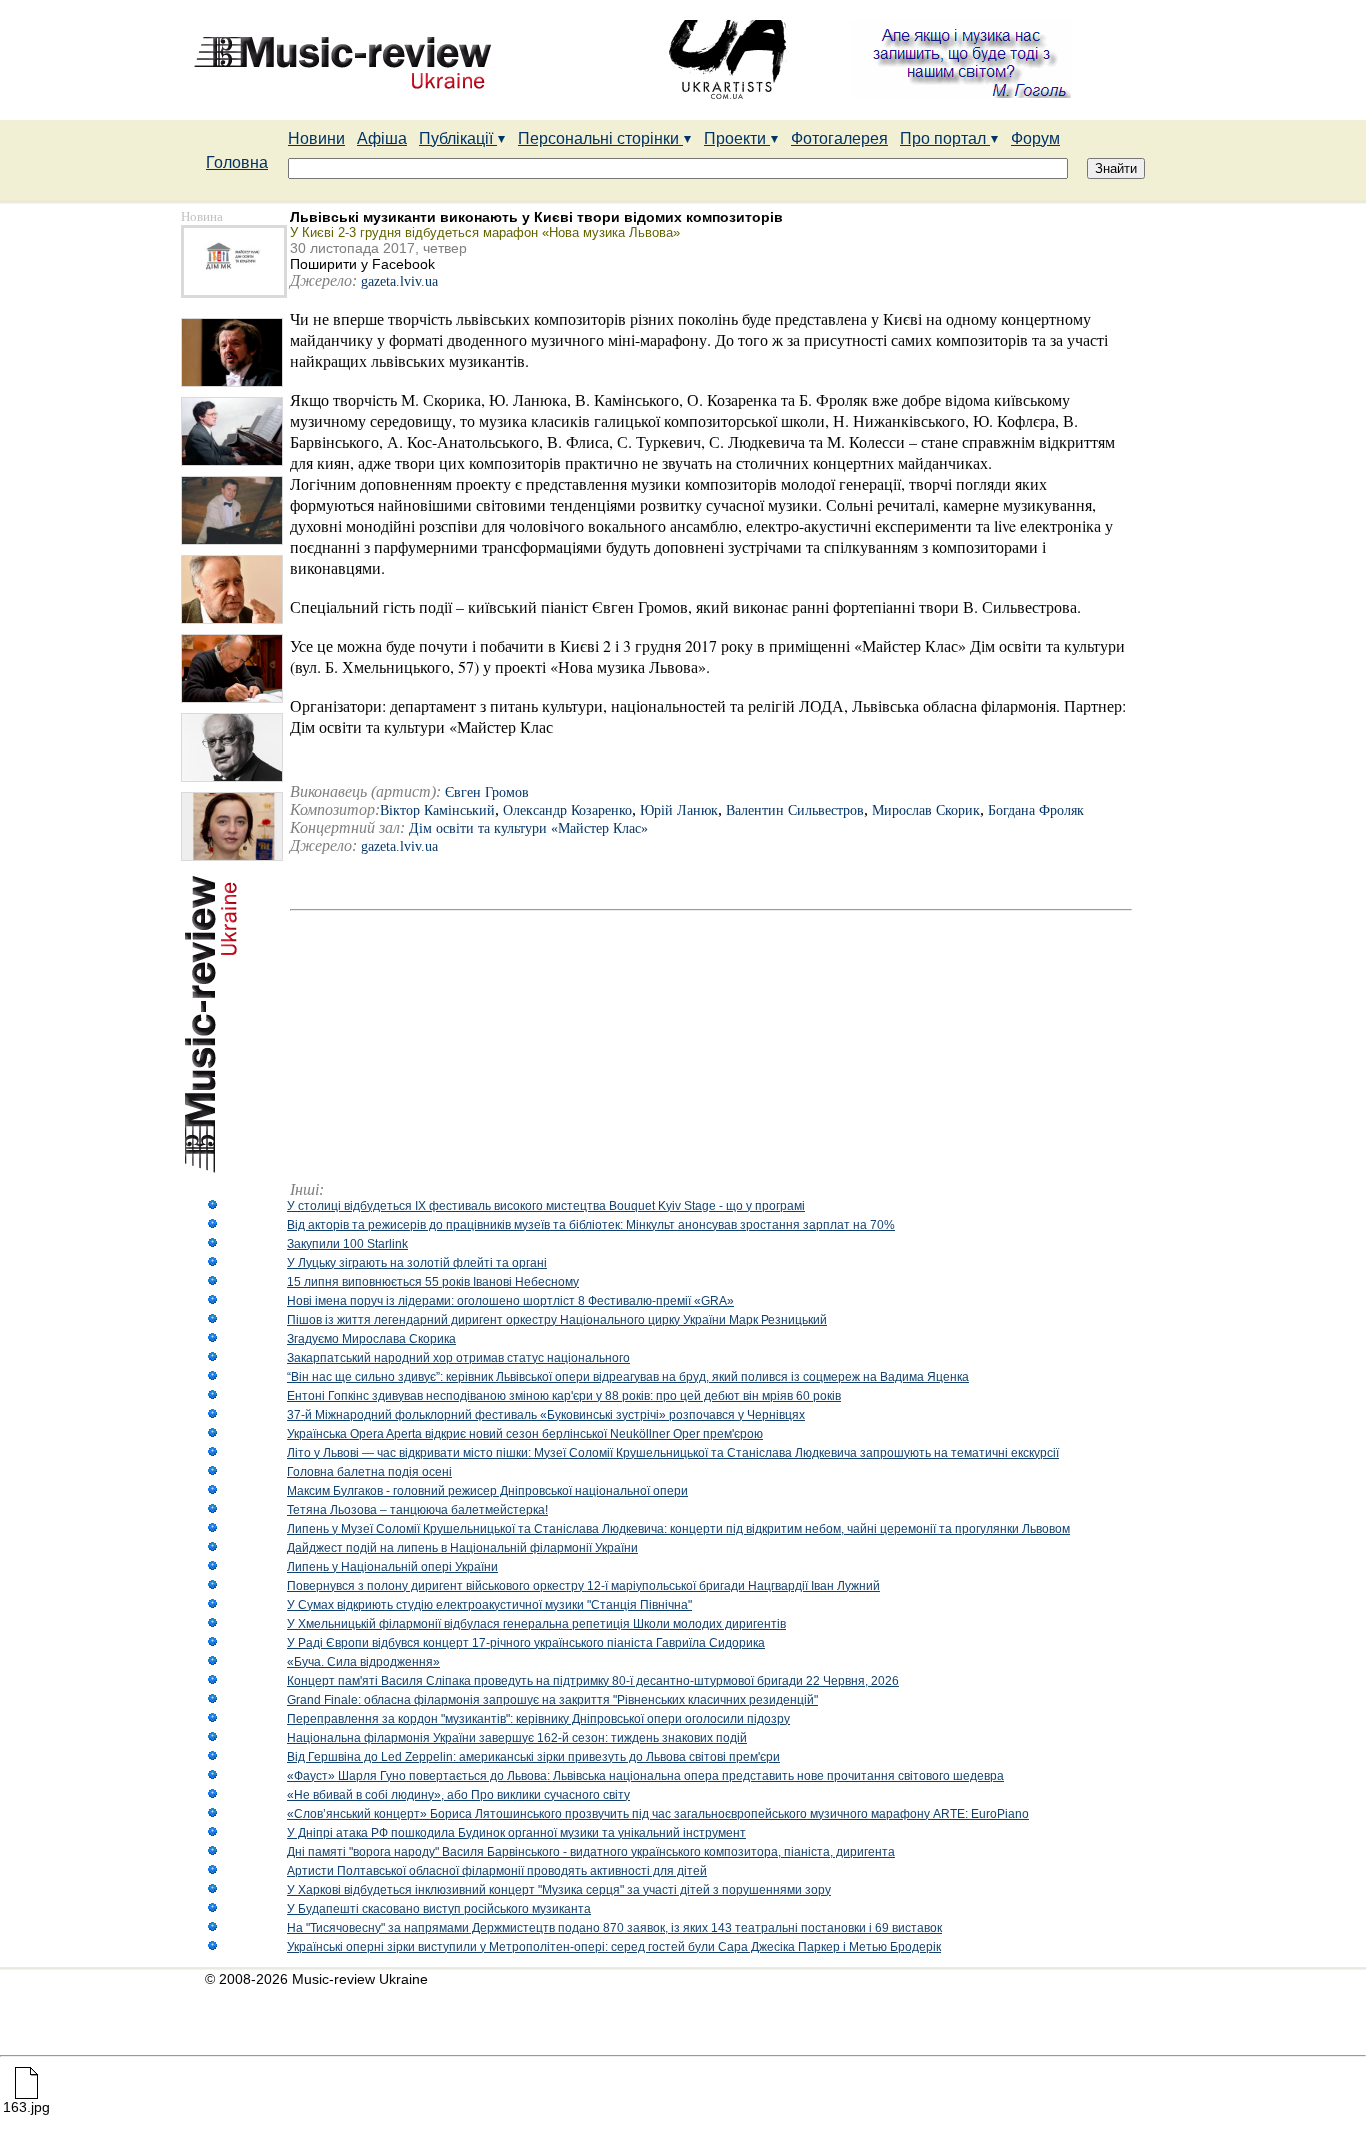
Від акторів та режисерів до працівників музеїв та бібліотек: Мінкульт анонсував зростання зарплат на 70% (591, 1225)
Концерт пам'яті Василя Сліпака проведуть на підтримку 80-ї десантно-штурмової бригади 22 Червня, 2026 (593, 1681)
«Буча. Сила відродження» (363, 1662)
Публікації (458, 138)
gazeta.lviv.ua (399, 281)
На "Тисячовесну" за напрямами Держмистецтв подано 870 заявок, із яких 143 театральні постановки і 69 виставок (614, 1928)
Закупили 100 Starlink (347, 1244)
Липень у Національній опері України (392, 1567)
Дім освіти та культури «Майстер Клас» (528, 828)
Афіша (382, 138)
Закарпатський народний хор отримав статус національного (458, 1358)
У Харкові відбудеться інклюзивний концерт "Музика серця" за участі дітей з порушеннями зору (559, 1890)
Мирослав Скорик (926, 810)
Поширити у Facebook (362, 264)
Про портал (945, 138)
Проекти (737, 138)
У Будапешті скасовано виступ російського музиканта (439, 1909)
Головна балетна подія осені (369, 1472)
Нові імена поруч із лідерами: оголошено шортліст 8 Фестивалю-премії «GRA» (510, 1301)
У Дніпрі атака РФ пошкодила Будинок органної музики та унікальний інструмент (516, 1833)
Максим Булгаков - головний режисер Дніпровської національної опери (487, 1491)
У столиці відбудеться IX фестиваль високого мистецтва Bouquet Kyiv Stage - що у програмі (546, 1206)
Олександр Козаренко (567, 810)
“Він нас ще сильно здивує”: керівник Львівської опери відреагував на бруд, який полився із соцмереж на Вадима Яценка (628, 1377)
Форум (1035, 138)
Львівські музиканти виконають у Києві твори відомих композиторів (536, 217)
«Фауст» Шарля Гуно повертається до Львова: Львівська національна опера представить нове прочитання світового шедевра (645, 1776)
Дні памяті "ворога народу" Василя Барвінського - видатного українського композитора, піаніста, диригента (591, 1852)
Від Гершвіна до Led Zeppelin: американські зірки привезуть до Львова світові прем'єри (533, 1757)
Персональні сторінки (600, 138)
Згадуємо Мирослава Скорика (371, 1339)
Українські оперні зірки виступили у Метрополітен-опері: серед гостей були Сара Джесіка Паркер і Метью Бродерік (614, 1947)
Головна (237, 162)
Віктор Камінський (437, 810)
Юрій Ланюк (679, 810)
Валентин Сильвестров (795, 810)
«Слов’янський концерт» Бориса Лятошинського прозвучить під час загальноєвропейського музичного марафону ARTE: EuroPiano (658, 1814)
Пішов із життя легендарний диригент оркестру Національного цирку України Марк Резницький (557, 1320)
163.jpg (26, 2107)
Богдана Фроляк (1036, 810)
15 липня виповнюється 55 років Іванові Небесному (433, 1282)
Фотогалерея (839, 138)
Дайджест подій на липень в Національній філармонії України (462, 1548)
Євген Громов (487, 792)
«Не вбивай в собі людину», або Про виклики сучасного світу (458, 1795)
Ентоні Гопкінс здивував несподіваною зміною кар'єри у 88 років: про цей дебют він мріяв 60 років (564, 1396)
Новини (316, 138)
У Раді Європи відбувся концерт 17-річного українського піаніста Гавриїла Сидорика (526, 1643)
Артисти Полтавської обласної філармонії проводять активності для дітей (497, 1871)
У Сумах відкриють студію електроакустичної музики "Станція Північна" (489, 1605)
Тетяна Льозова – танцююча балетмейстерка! (417, 1510)
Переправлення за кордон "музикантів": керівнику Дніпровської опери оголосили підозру (538, 1719)
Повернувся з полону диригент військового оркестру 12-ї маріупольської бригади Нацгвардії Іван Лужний (583, 1586)
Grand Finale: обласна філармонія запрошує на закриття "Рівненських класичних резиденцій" (552, 1700)
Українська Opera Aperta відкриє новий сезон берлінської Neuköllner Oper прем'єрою (525, 1434)
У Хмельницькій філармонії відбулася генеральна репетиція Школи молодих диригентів (536, 1624)
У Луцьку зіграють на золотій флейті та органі (417, 1263)
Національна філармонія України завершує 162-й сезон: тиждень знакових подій (517, 1738)
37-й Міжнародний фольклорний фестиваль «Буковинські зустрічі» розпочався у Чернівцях (546, 1415)
